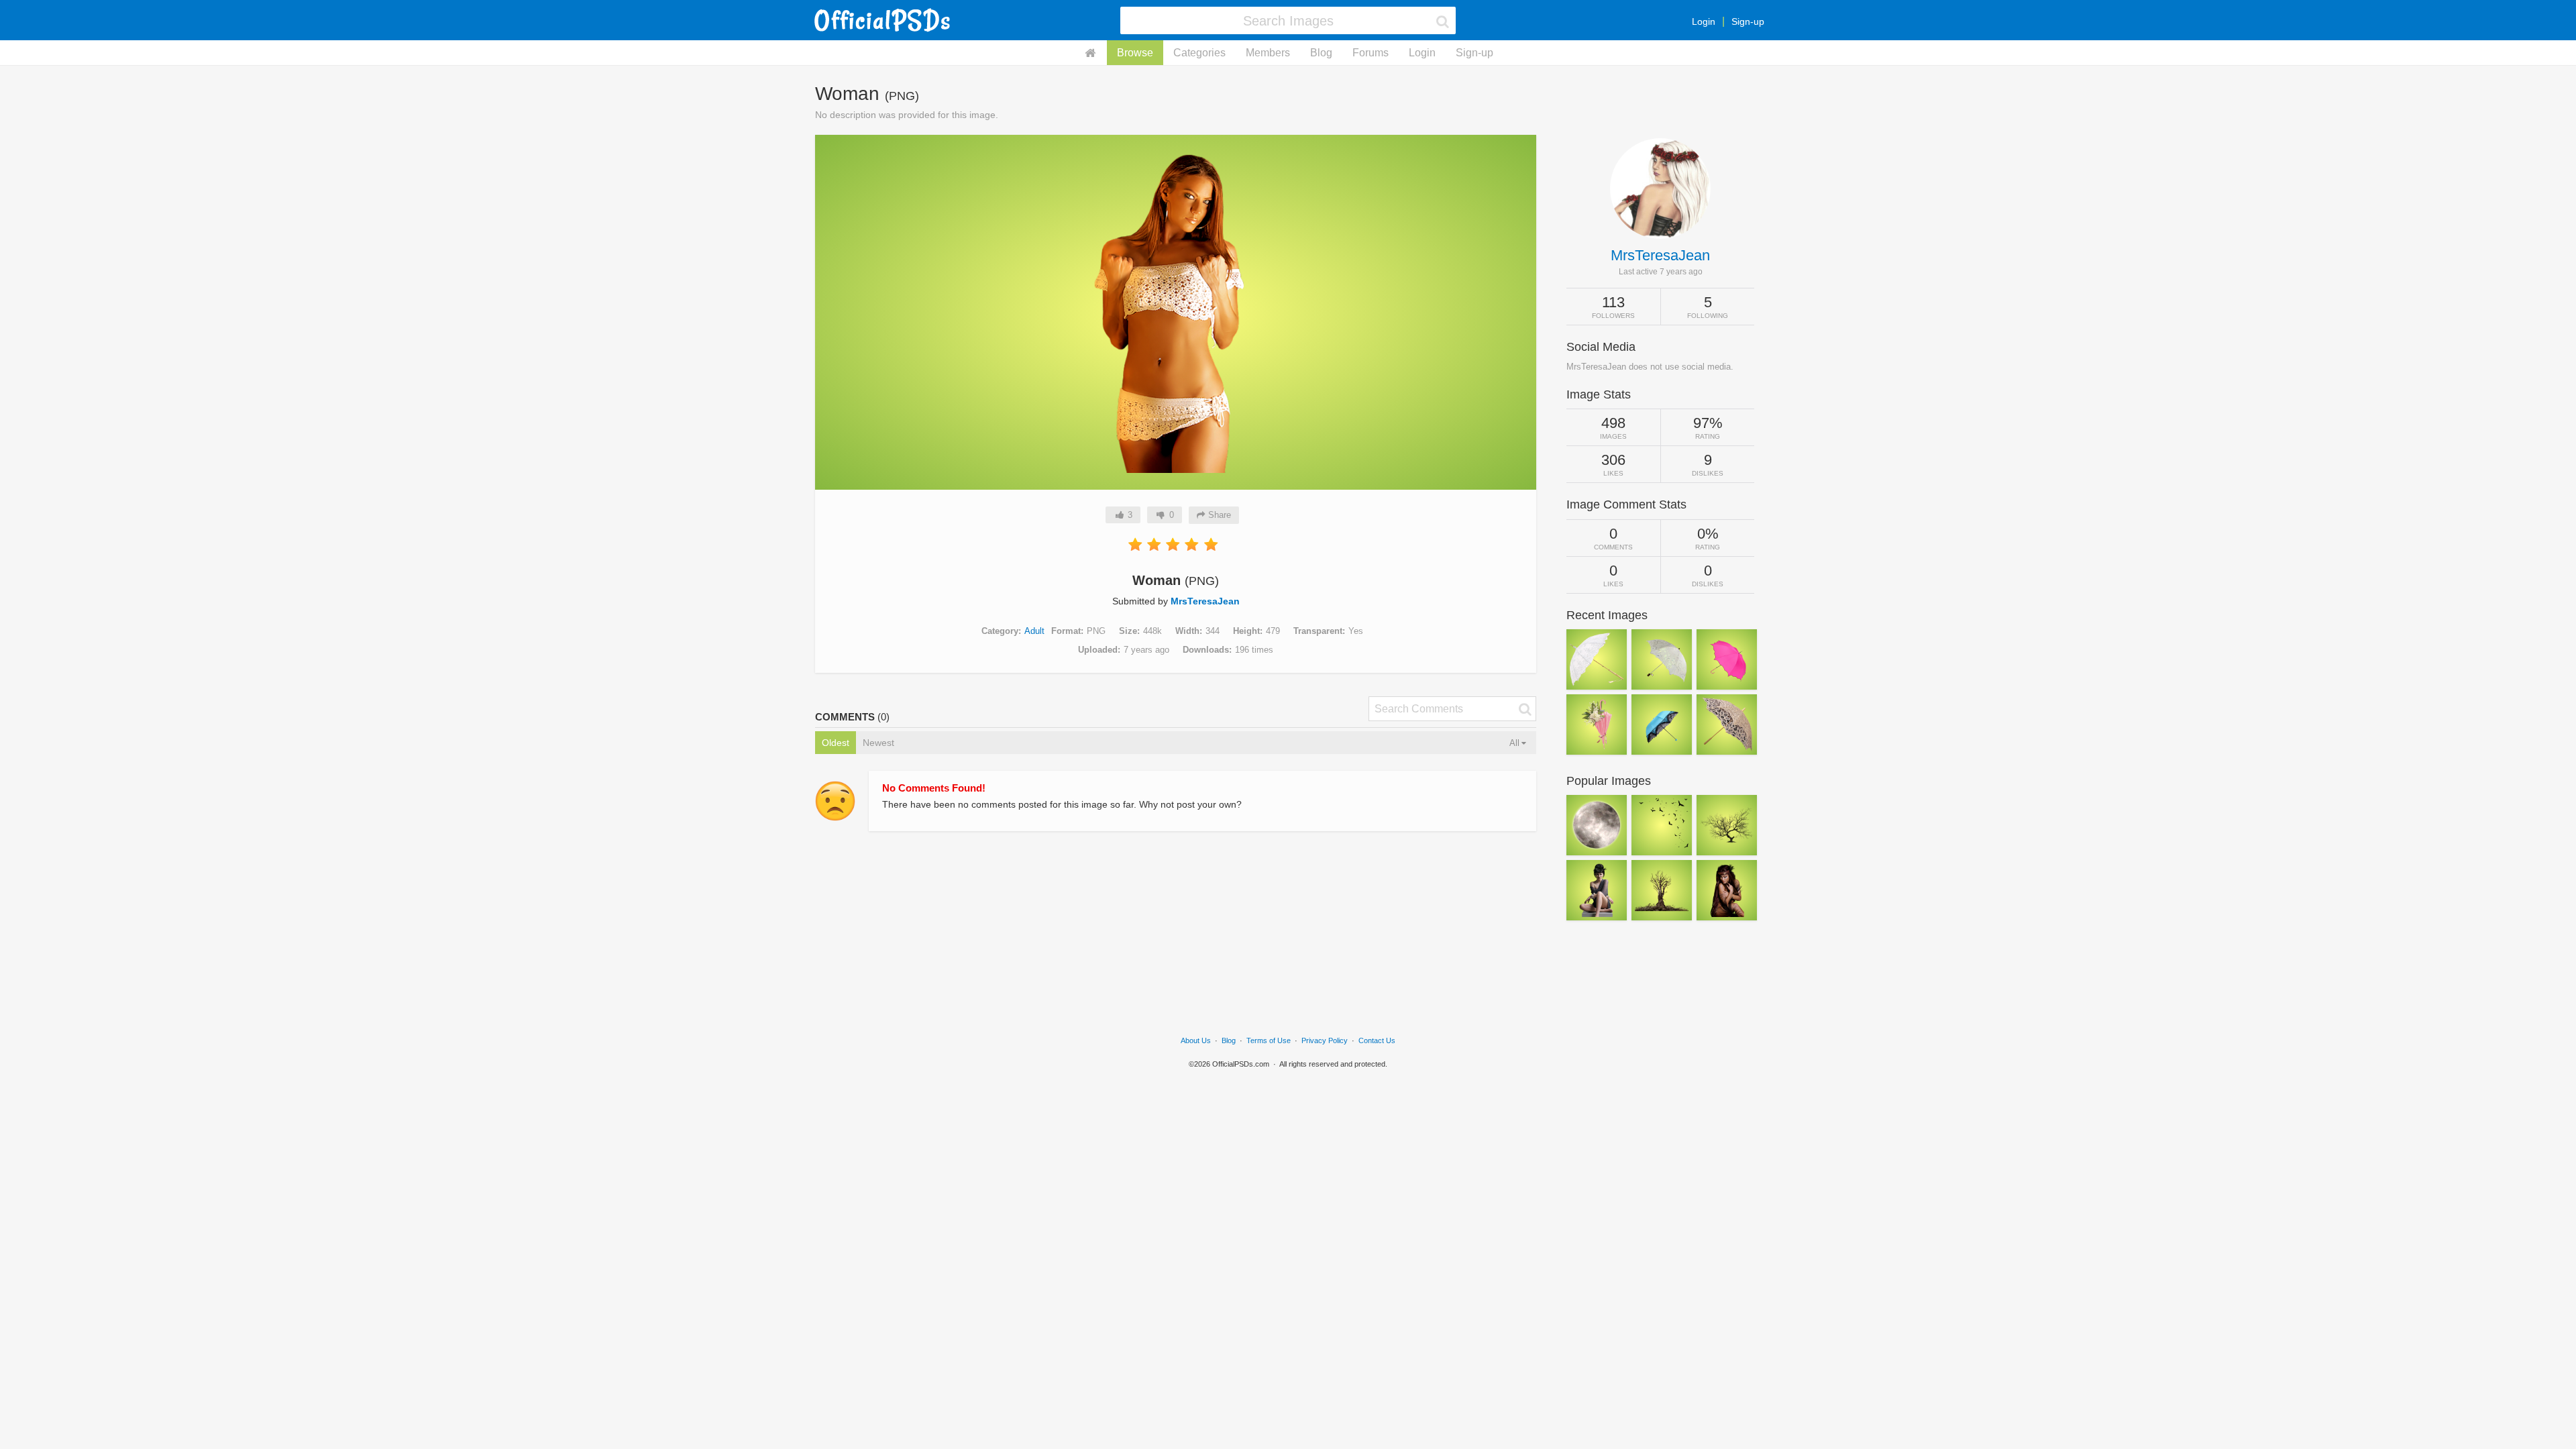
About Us (1196, 1040)
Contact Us (1377, 1040)
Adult (1034, 631)
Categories (1199, 53)
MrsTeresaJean (1205, 601)
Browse (1135, 53)
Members (1268, 53)
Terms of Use (1269, 1040)
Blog (1321, 53)
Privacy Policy (1325, 1040)
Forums (1371, 53)
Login (1704, 21)
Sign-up (1748, 21)
